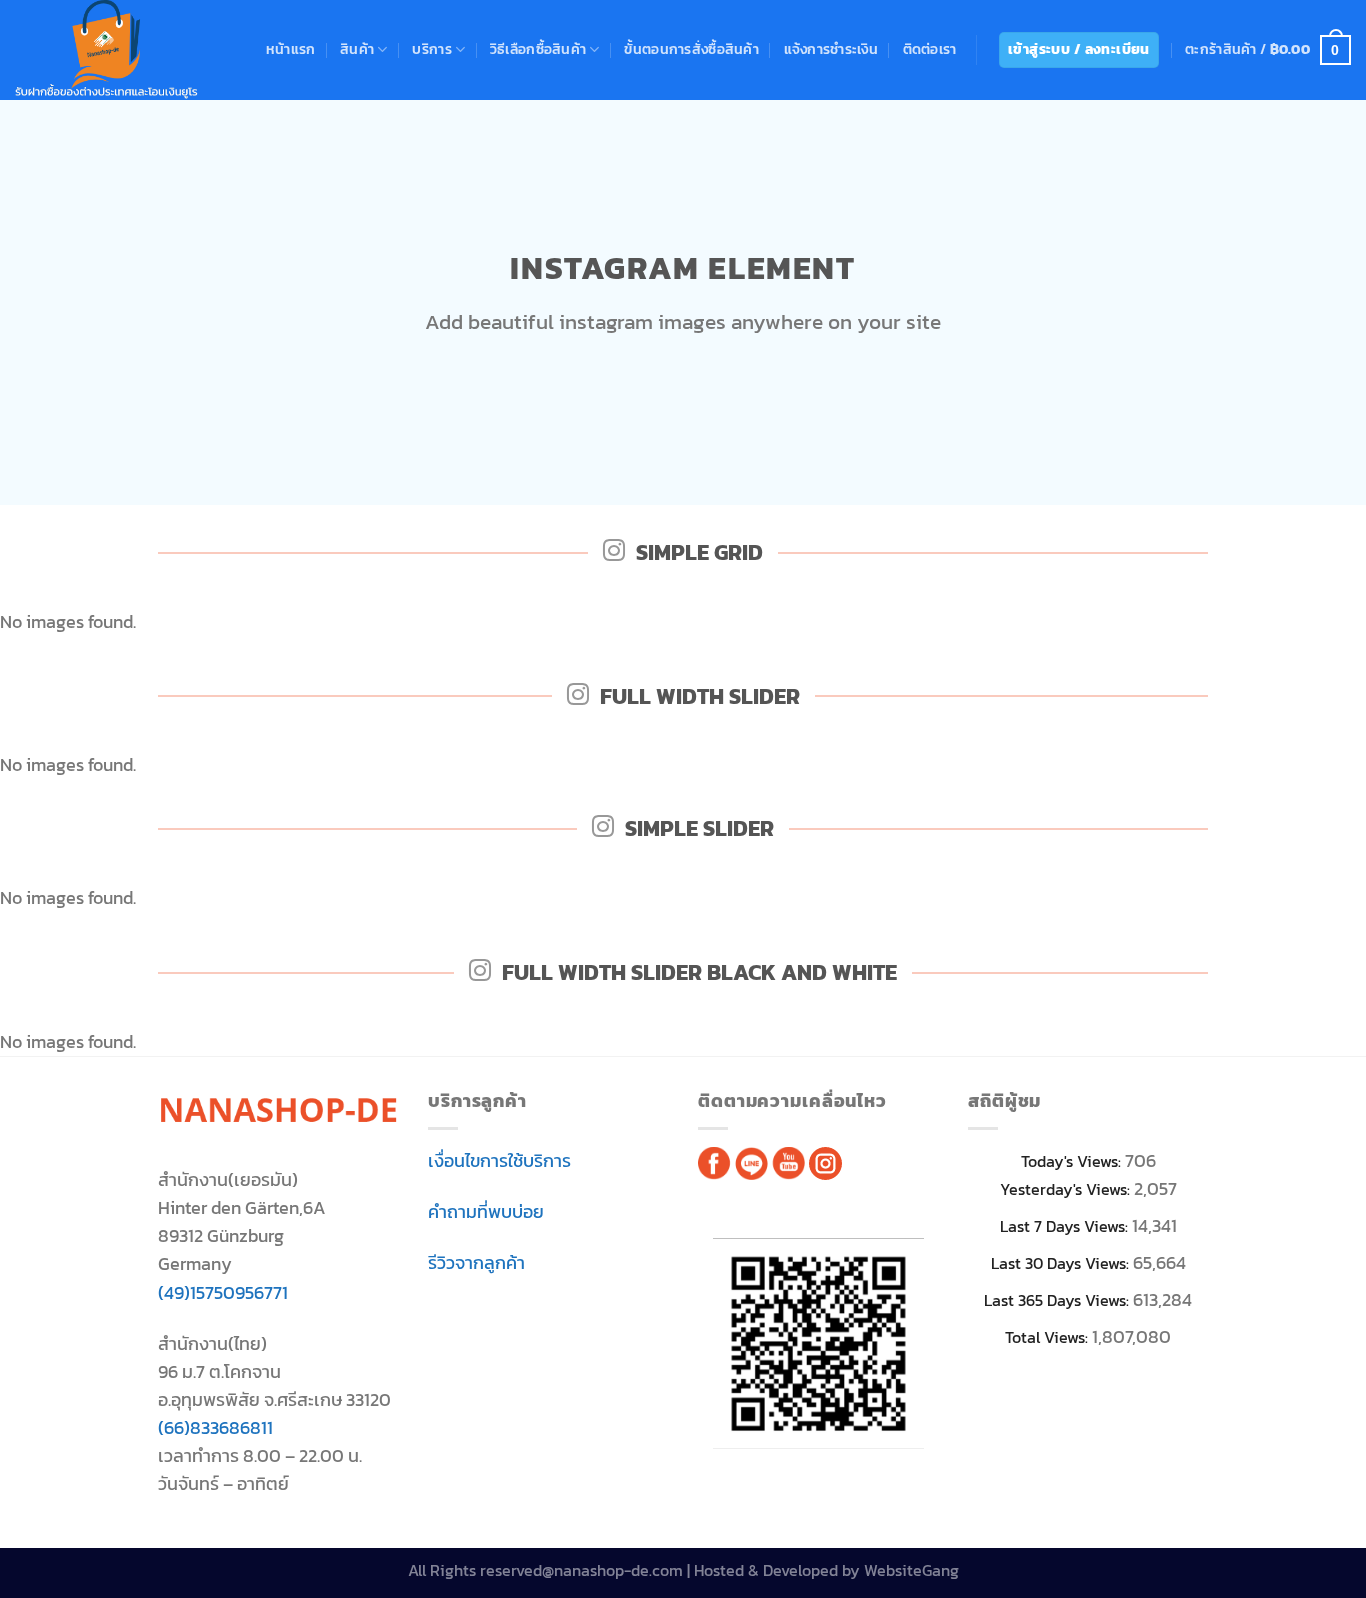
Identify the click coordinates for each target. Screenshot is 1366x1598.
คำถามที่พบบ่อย (486, 1212)
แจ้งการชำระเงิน (831, 49)
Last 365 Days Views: (1058, 1300)
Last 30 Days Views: (1062, 1263)
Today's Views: (1073, 1161)
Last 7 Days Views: (1066, 1226)
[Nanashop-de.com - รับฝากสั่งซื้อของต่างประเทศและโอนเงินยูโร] (106, 50)
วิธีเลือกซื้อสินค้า (538, 49)
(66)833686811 (215, 1428)
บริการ (431, 49)
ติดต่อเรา (930, 49)
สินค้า (357, 49)
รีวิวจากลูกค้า (476, 1263)
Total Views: (1048, 1337)
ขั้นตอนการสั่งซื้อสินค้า (691, 49)
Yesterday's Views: (1067, 1189)
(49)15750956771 (223, 1293)
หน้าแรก (291, 49)
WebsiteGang (911, 1570)
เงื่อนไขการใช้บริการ (499, 1161)
